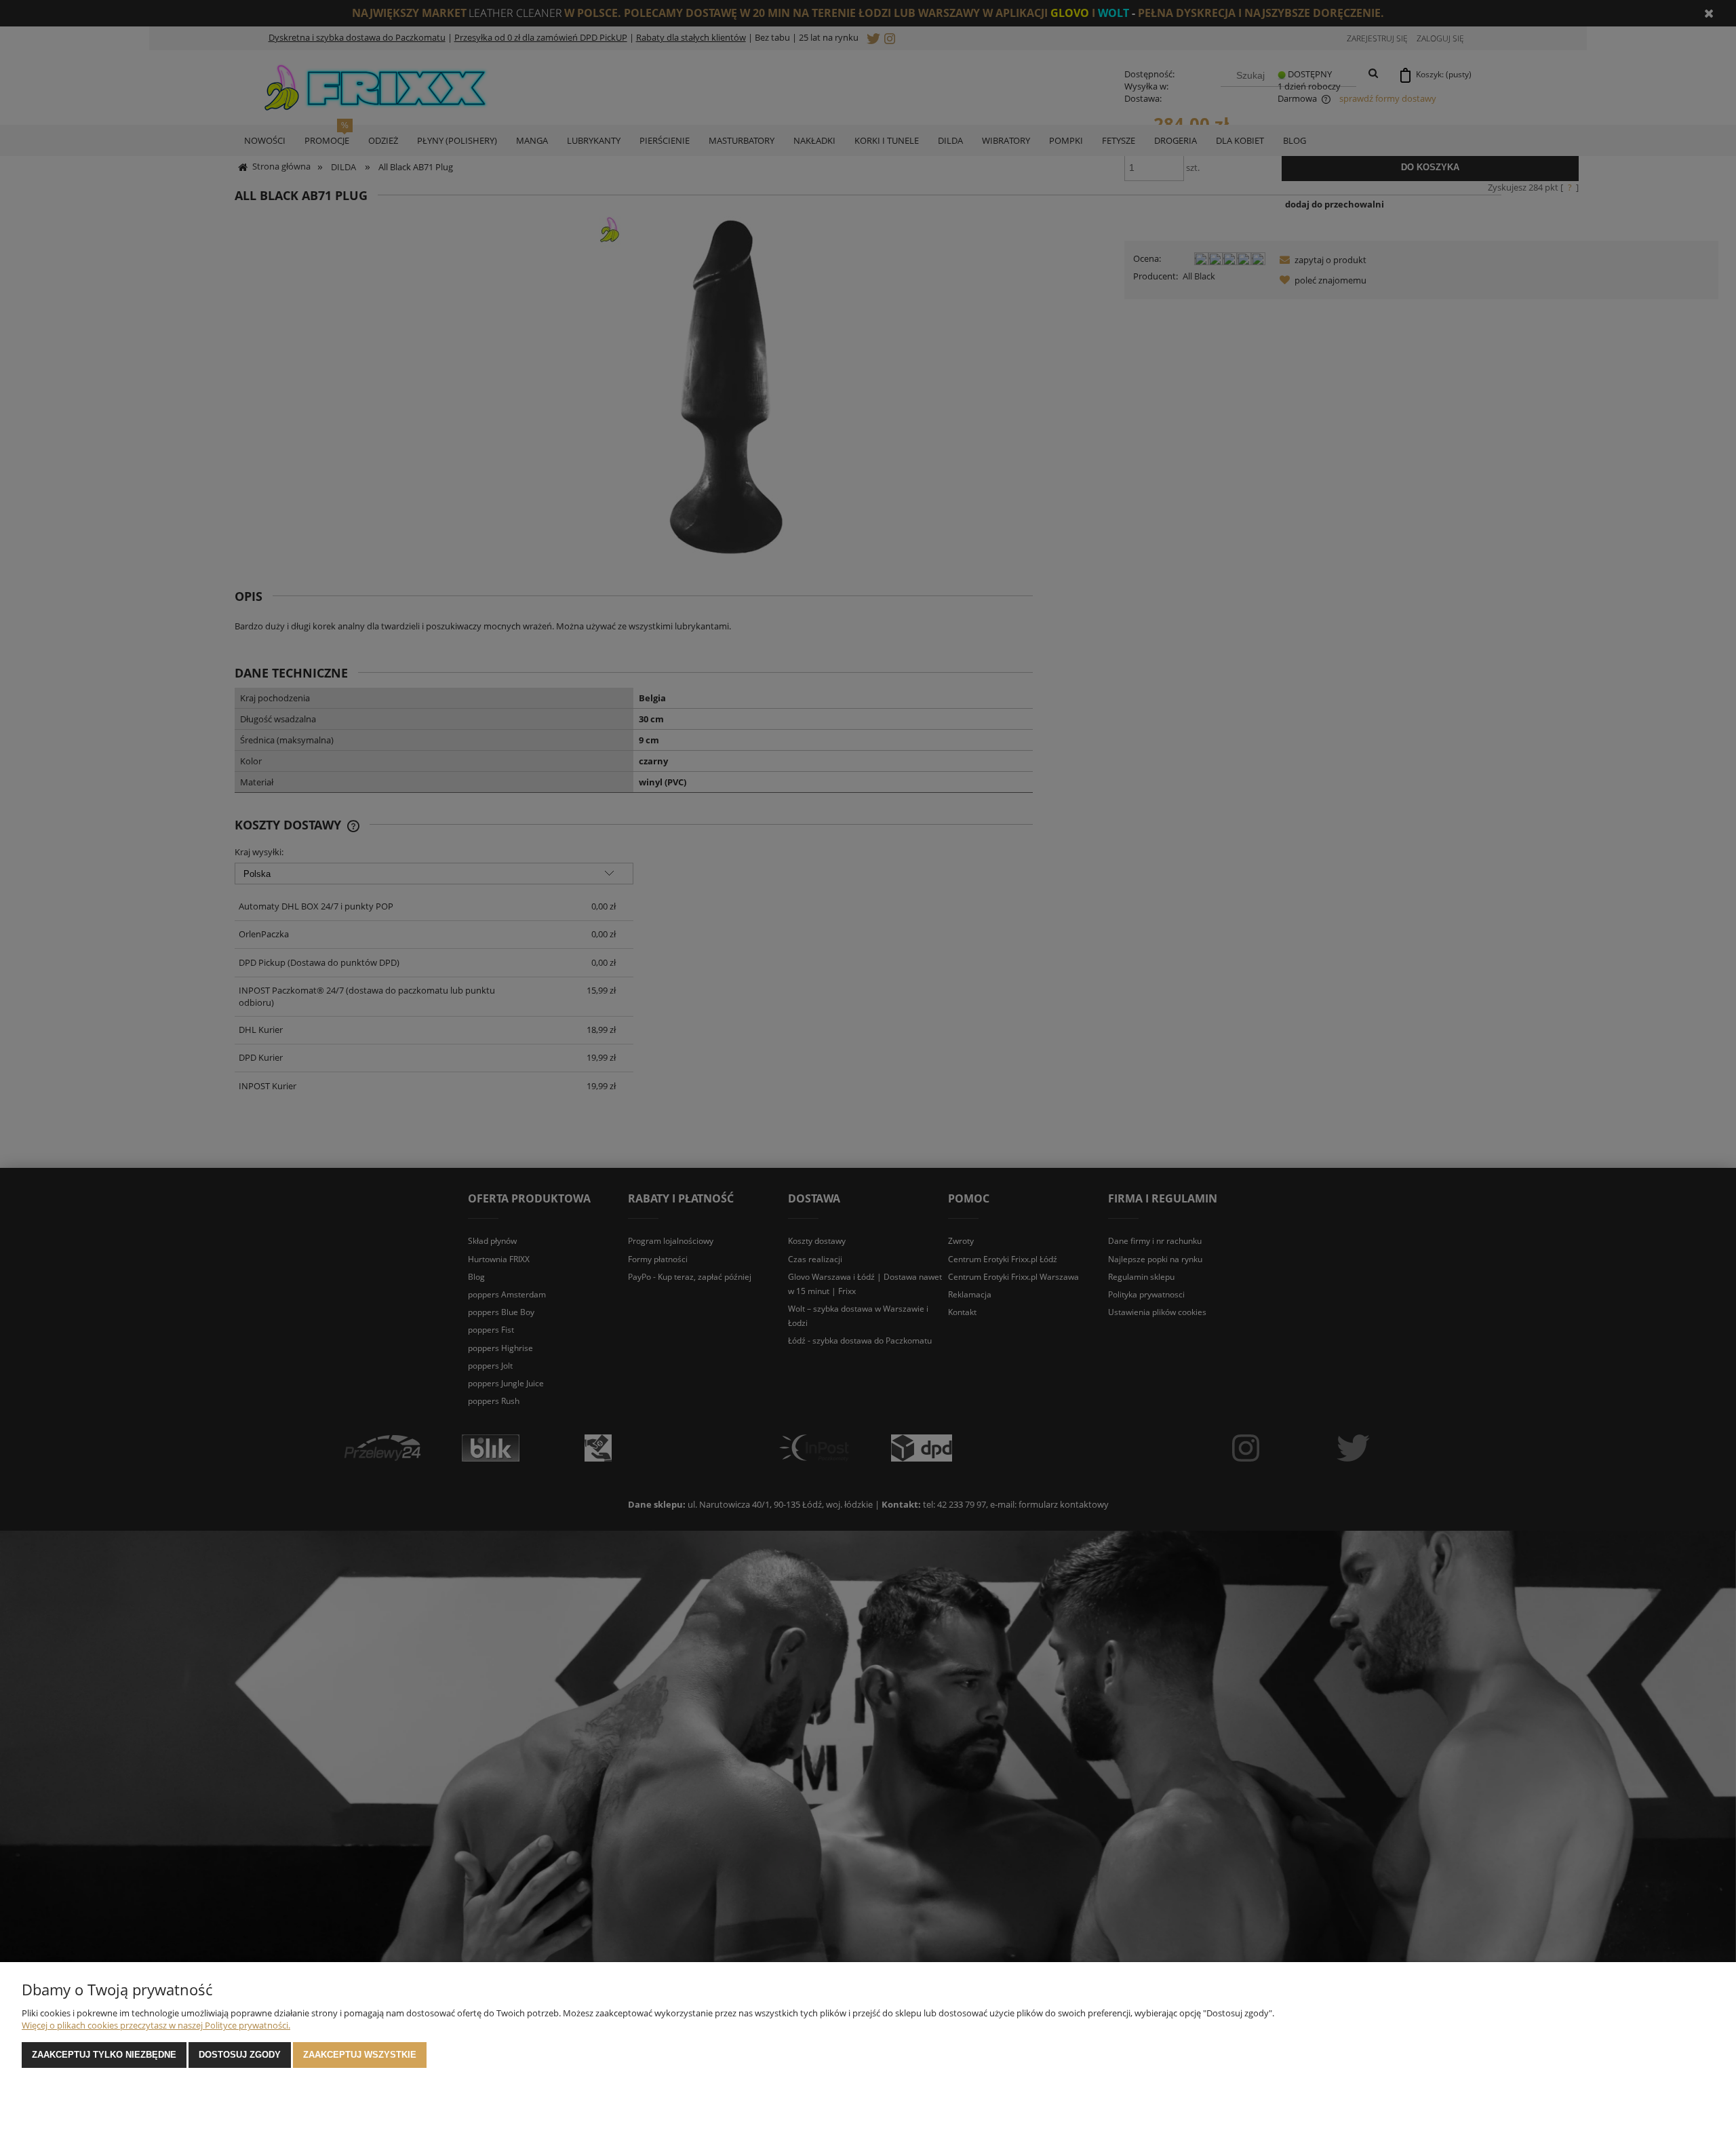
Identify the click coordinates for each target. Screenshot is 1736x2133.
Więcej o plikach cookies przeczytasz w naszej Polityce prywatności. (156, 2025)
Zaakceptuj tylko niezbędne (104, 2055)
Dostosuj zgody (240, 2055)
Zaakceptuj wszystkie (360, 2055)
